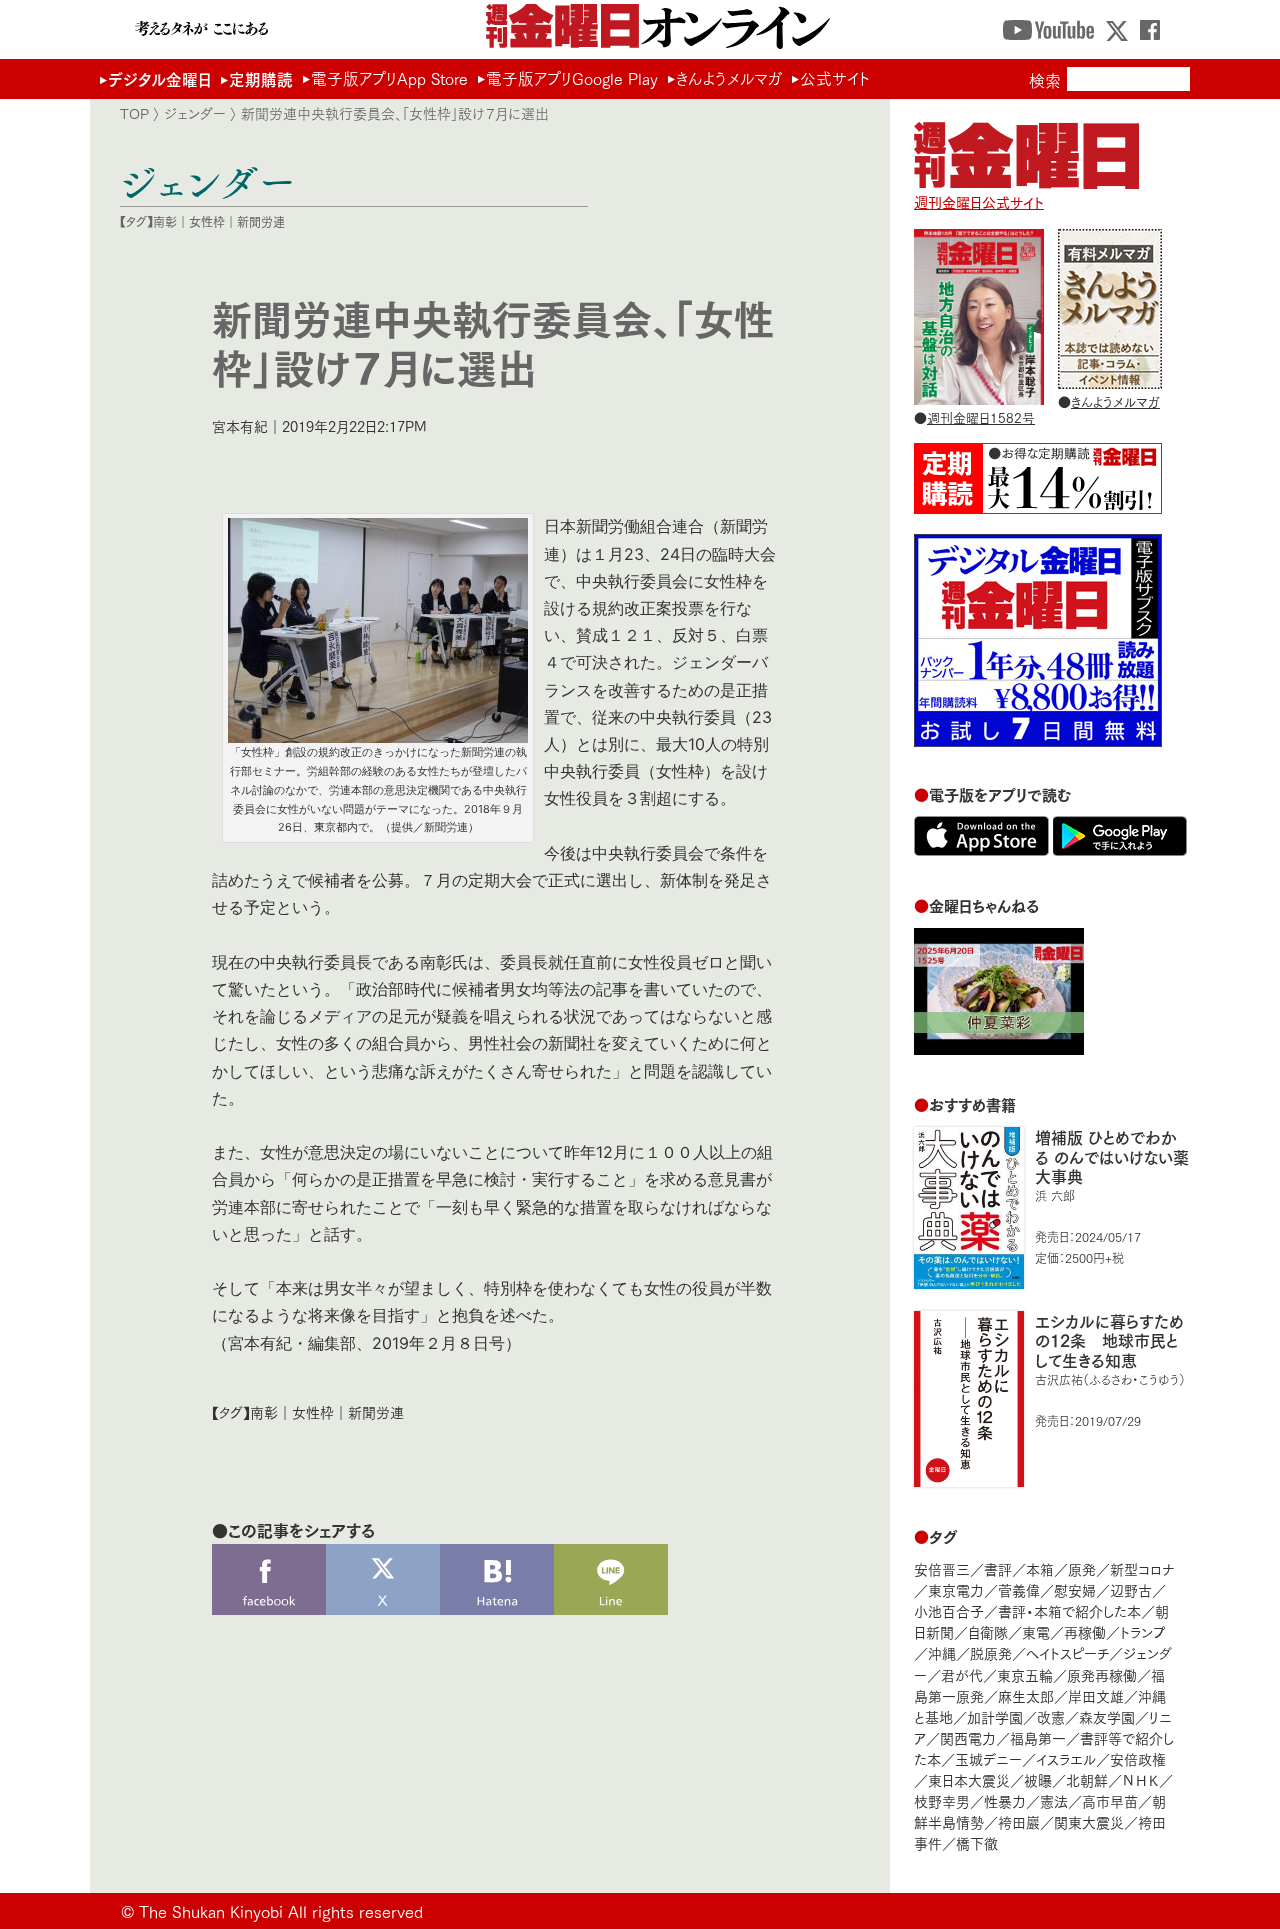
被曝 (1038, 1779)
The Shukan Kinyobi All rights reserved (281, 1910)
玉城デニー (988, 1758)
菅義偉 (1019, 1589)
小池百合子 (949, 1610)
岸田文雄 (1096, 1695)
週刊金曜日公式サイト (979, 201)
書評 (998, 1568)
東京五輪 (1025, 1674)
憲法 (1054, 1800)
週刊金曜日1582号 (981, 417)
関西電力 (968, 1737)
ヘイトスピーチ (1067, 1652)
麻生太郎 (1026, 1695)
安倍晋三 (942, 1568)
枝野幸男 (942, 1800)
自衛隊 (988, 1631)
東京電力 (956, 1589)
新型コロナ (1142, 1568)
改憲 (1051, 1716)
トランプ (1143, 1631)
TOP (134, 113)
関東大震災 (1089, 1821)
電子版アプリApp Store (389, 78)
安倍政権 (1138, 1758)
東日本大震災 (969, 1779)
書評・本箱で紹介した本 (1069, 1610)
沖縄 (942, 1652)
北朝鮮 (1087, 1779)
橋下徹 (977, 1842)
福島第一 (1038, 1737)
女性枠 (207, 221)
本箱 (1040, 1568)
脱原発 (991, 1652)
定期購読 (261, 78)
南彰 (165, 221)
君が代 (962, 1674)
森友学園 (1107, 1716)
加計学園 (995, 1716)
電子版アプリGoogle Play (572, 78)
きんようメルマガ (729, 78)
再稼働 (1085, 1631)
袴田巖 (1019, 1821)
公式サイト (835, 78)
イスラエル (1066, 1758)
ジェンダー (195, 113)
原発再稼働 (1102, 1674)
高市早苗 (1110, 1800)
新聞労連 (261, 221)
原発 (1082, 1568)
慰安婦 (1075, 1589)
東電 (1036, 1631)
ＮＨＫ (1140, 1779)
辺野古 (1131, 1589)
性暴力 (1005, 1800)
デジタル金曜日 (159, 78)
